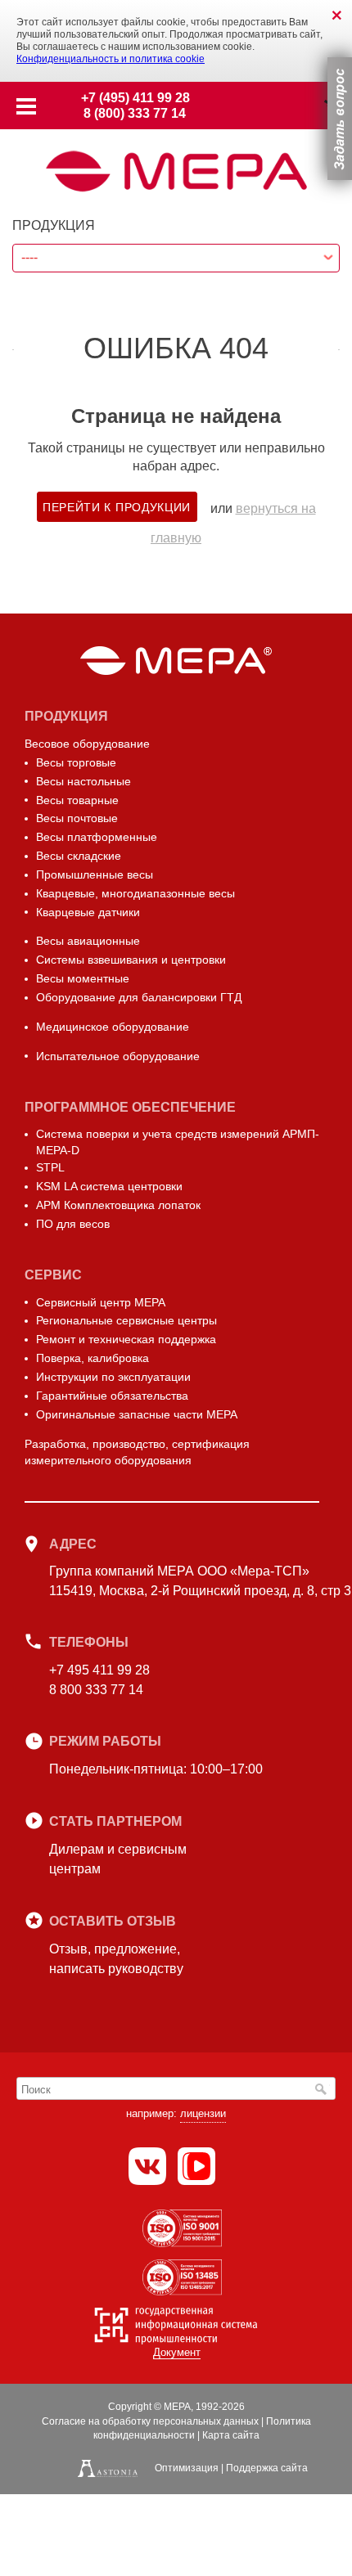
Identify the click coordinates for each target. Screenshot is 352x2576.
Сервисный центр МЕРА (101, 1302)
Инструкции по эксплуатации (113, 1377)
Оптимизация (187, 2468)
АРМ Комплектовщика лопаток (118, 1205)
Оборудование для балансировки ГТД (139, 997)
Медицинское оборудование (113, 1027)
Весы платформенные (97, 837)
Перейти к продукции (117, 507)
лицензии (203, 2113)
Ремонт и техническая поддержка (126, 1339)
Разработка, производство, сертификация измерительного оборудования (137, 1452)
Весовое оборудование (87, 744)
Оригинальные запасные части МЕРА (137, 1414)
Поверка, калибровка (93, 1358)
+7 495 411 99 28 (99, 1670)
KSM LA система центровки (109, 1186)
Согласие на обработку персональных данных (150, 2421)
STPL (50, 1167)
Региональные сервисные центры (126, 1320)
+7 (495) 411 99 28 (135, 98)
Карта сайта (231, 2435)
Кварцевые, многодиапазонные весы (135, 893)
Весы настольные (83, 781)
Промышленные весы (95, 874)
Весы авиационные (88, 941)
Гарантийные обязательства (112, 1396)
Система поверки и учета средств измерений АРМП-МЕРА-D (178, 1142)
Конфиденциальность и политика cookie (111, 59)
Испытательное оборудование (118, 1056)
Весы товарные (77, 800)
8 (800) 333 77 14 (135, 113)
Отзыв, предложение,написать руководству (116, 1959)
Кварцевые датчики (88, 912)
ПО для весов (73, 1224)
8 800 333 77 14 (96, 1690)
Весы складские (79, 856)
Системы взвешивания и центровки (131, 960)
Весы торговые (76, 762)
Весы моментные (83, 978)
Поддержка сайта (267, 2468)
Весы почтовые (77, 818)
